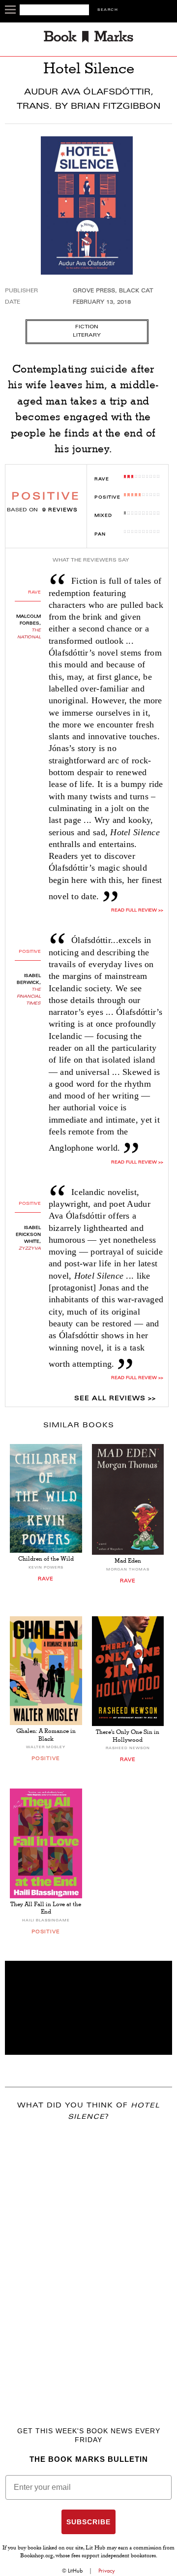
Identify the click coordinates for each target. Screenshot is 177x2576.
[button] (88, 2008)
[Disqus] (88, 2260)
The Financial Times (29, 997)
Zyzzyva (30, 1249)
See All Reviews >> (115, 1399)
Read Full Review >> (137, 1162)
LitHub (75, 2571)
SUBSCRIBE (88, 2522)
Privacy (107, 2571)
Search (108, 10)
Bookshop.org (37, 2556)
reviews (60, 510)
